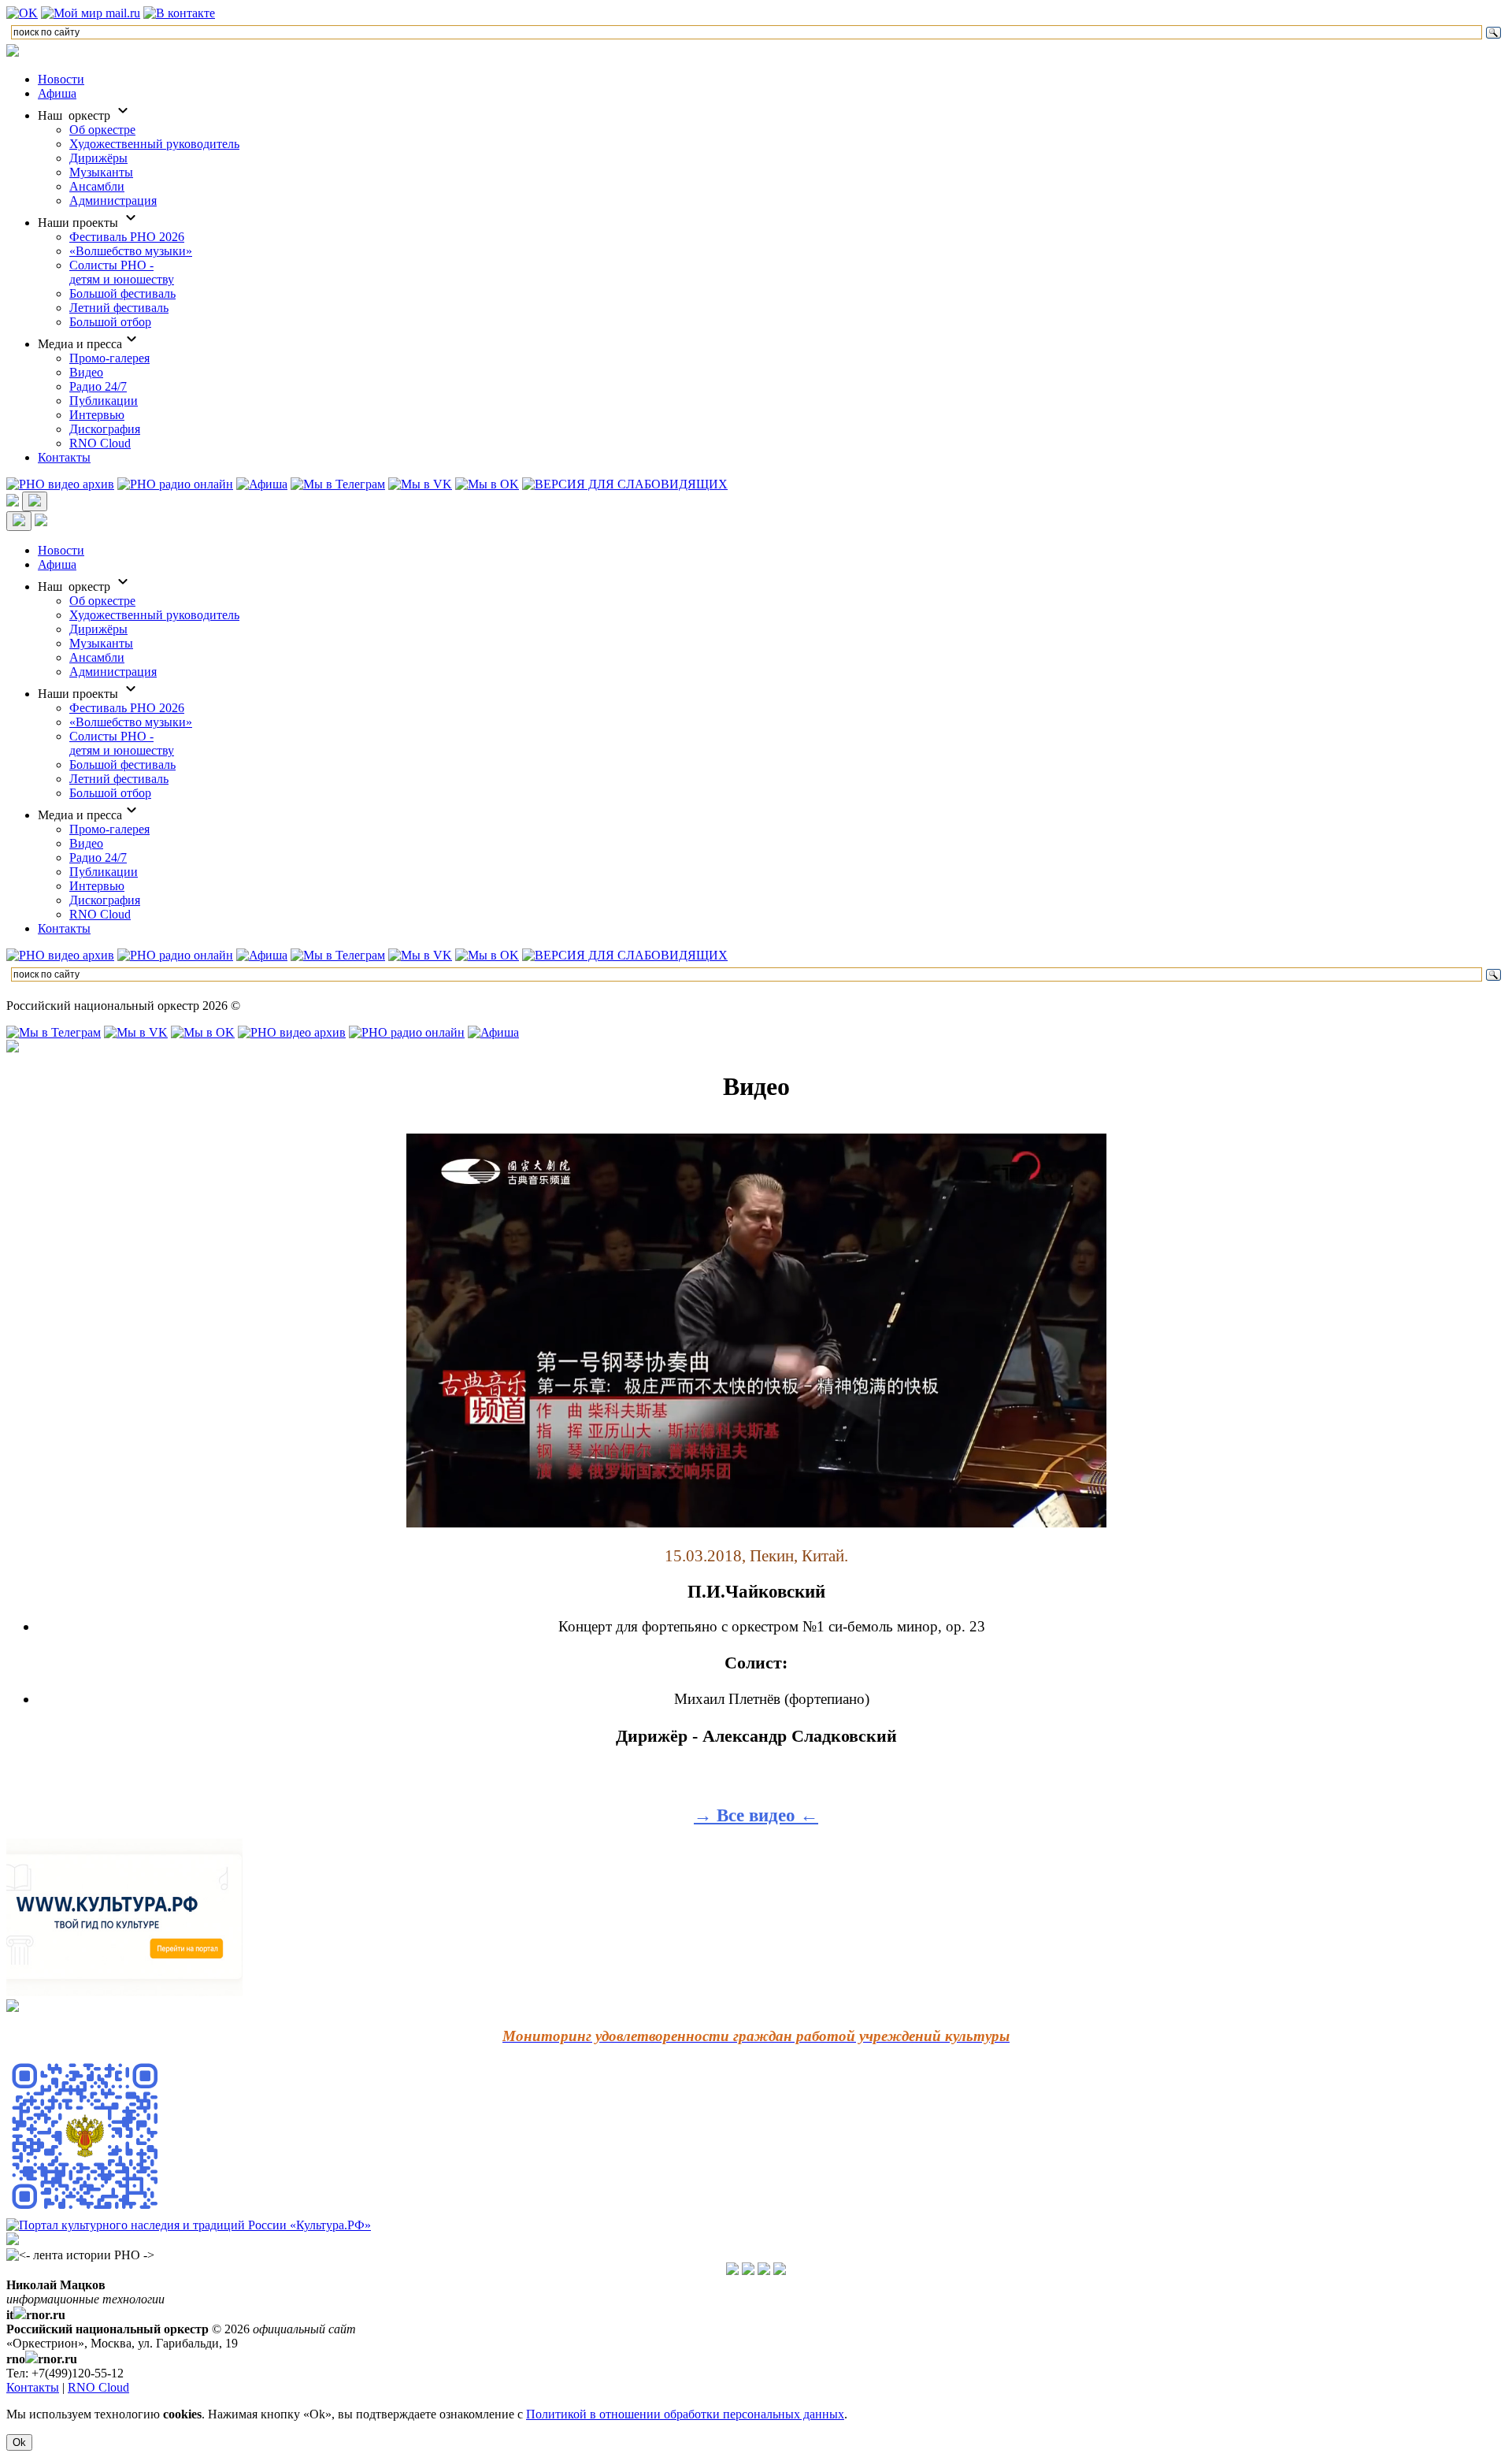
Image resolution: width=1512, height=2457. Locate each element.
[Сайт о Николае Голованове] (13, 2241)
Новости (61, 79)
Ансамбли (97, 186)
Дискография (105, 429)
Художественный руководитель (154, 144)
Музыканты (101, 172)
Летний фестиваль (119, 308)
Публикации (104, 401)
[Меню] (35, 501)
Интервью (97, 415)
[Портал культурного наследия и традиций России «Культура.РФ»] (189, 2225)
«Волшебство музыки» (131, 251)
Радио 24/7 (98, 386)
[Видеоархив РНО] (60, 484)
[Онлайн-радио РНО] (175, 484)
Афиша (57, 93)
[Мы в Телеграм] (338, 484)
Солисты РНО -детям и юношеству (122, 272)
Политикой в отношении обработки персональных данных (685, 2414)
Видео (86, 372)
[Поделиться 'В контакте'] (179, 13)
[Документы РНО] (732, 2271)
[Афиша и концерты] (262, 484)
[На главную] (13, 52)
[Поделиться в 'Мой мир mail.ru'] (91, 13)
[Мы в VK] (420, 484)
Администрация (113, 200)
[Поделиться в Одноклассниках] (22, 13)
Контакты (64, 457)
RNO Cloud (100, 443)
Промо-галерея (109, 358)
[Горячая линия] (764, 2271)
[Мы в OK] (487, 484)
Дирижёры (98, 158)
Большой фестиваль (122, 293)
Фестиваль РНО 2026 (127, 237)
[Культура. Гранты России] (13, 2008)
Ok (19, 2442)
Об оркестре (102, 130)
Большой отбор (110, 322)
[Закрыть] (19, 521)
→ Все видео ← (756, 1815)
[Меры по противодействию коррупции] (748, 2271)
